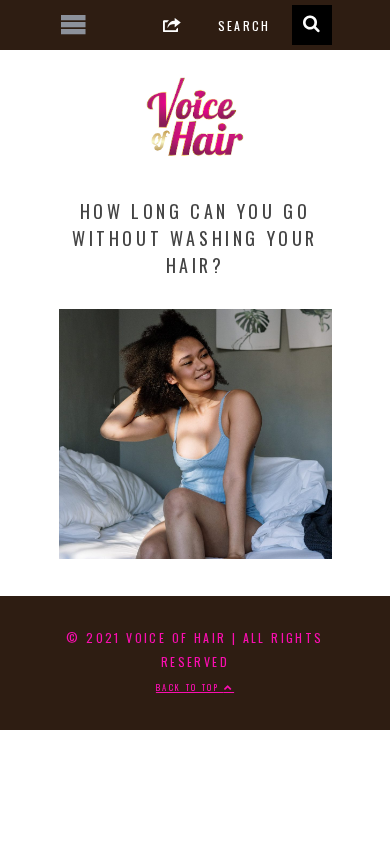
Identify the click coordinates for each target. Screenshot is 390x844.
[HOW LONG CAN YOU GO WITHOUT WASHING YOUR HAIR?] (195, 551)
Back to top (190, 687)
